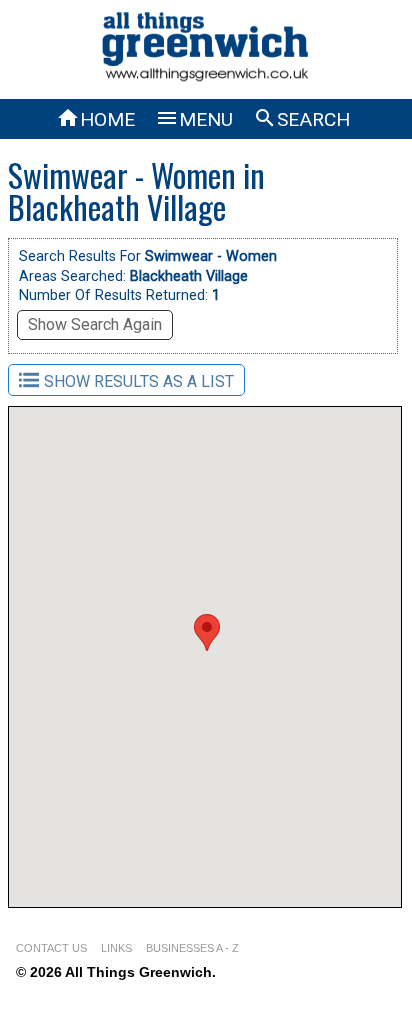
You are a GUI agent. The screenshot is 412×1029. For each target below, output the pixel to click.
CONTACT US (51, 948)
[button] (207, 632)
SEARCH (301, 119)
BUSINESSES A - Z (192, 948)
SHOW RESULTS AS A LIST (139, 381)
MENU (194, 119)
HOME (95, 119)
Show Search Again (95, 324)
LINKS (116, 948)
